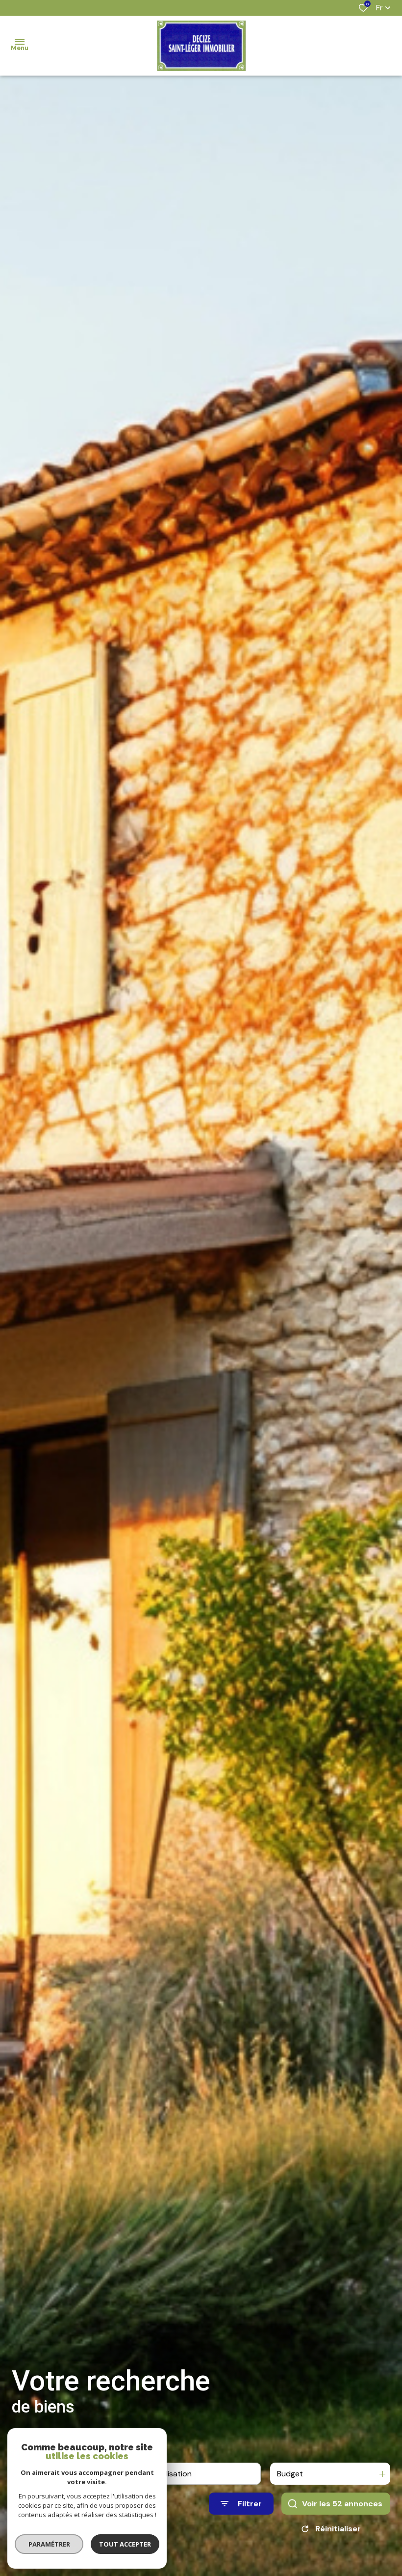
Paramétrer (49, 2544)
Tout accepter (125, 2544)
